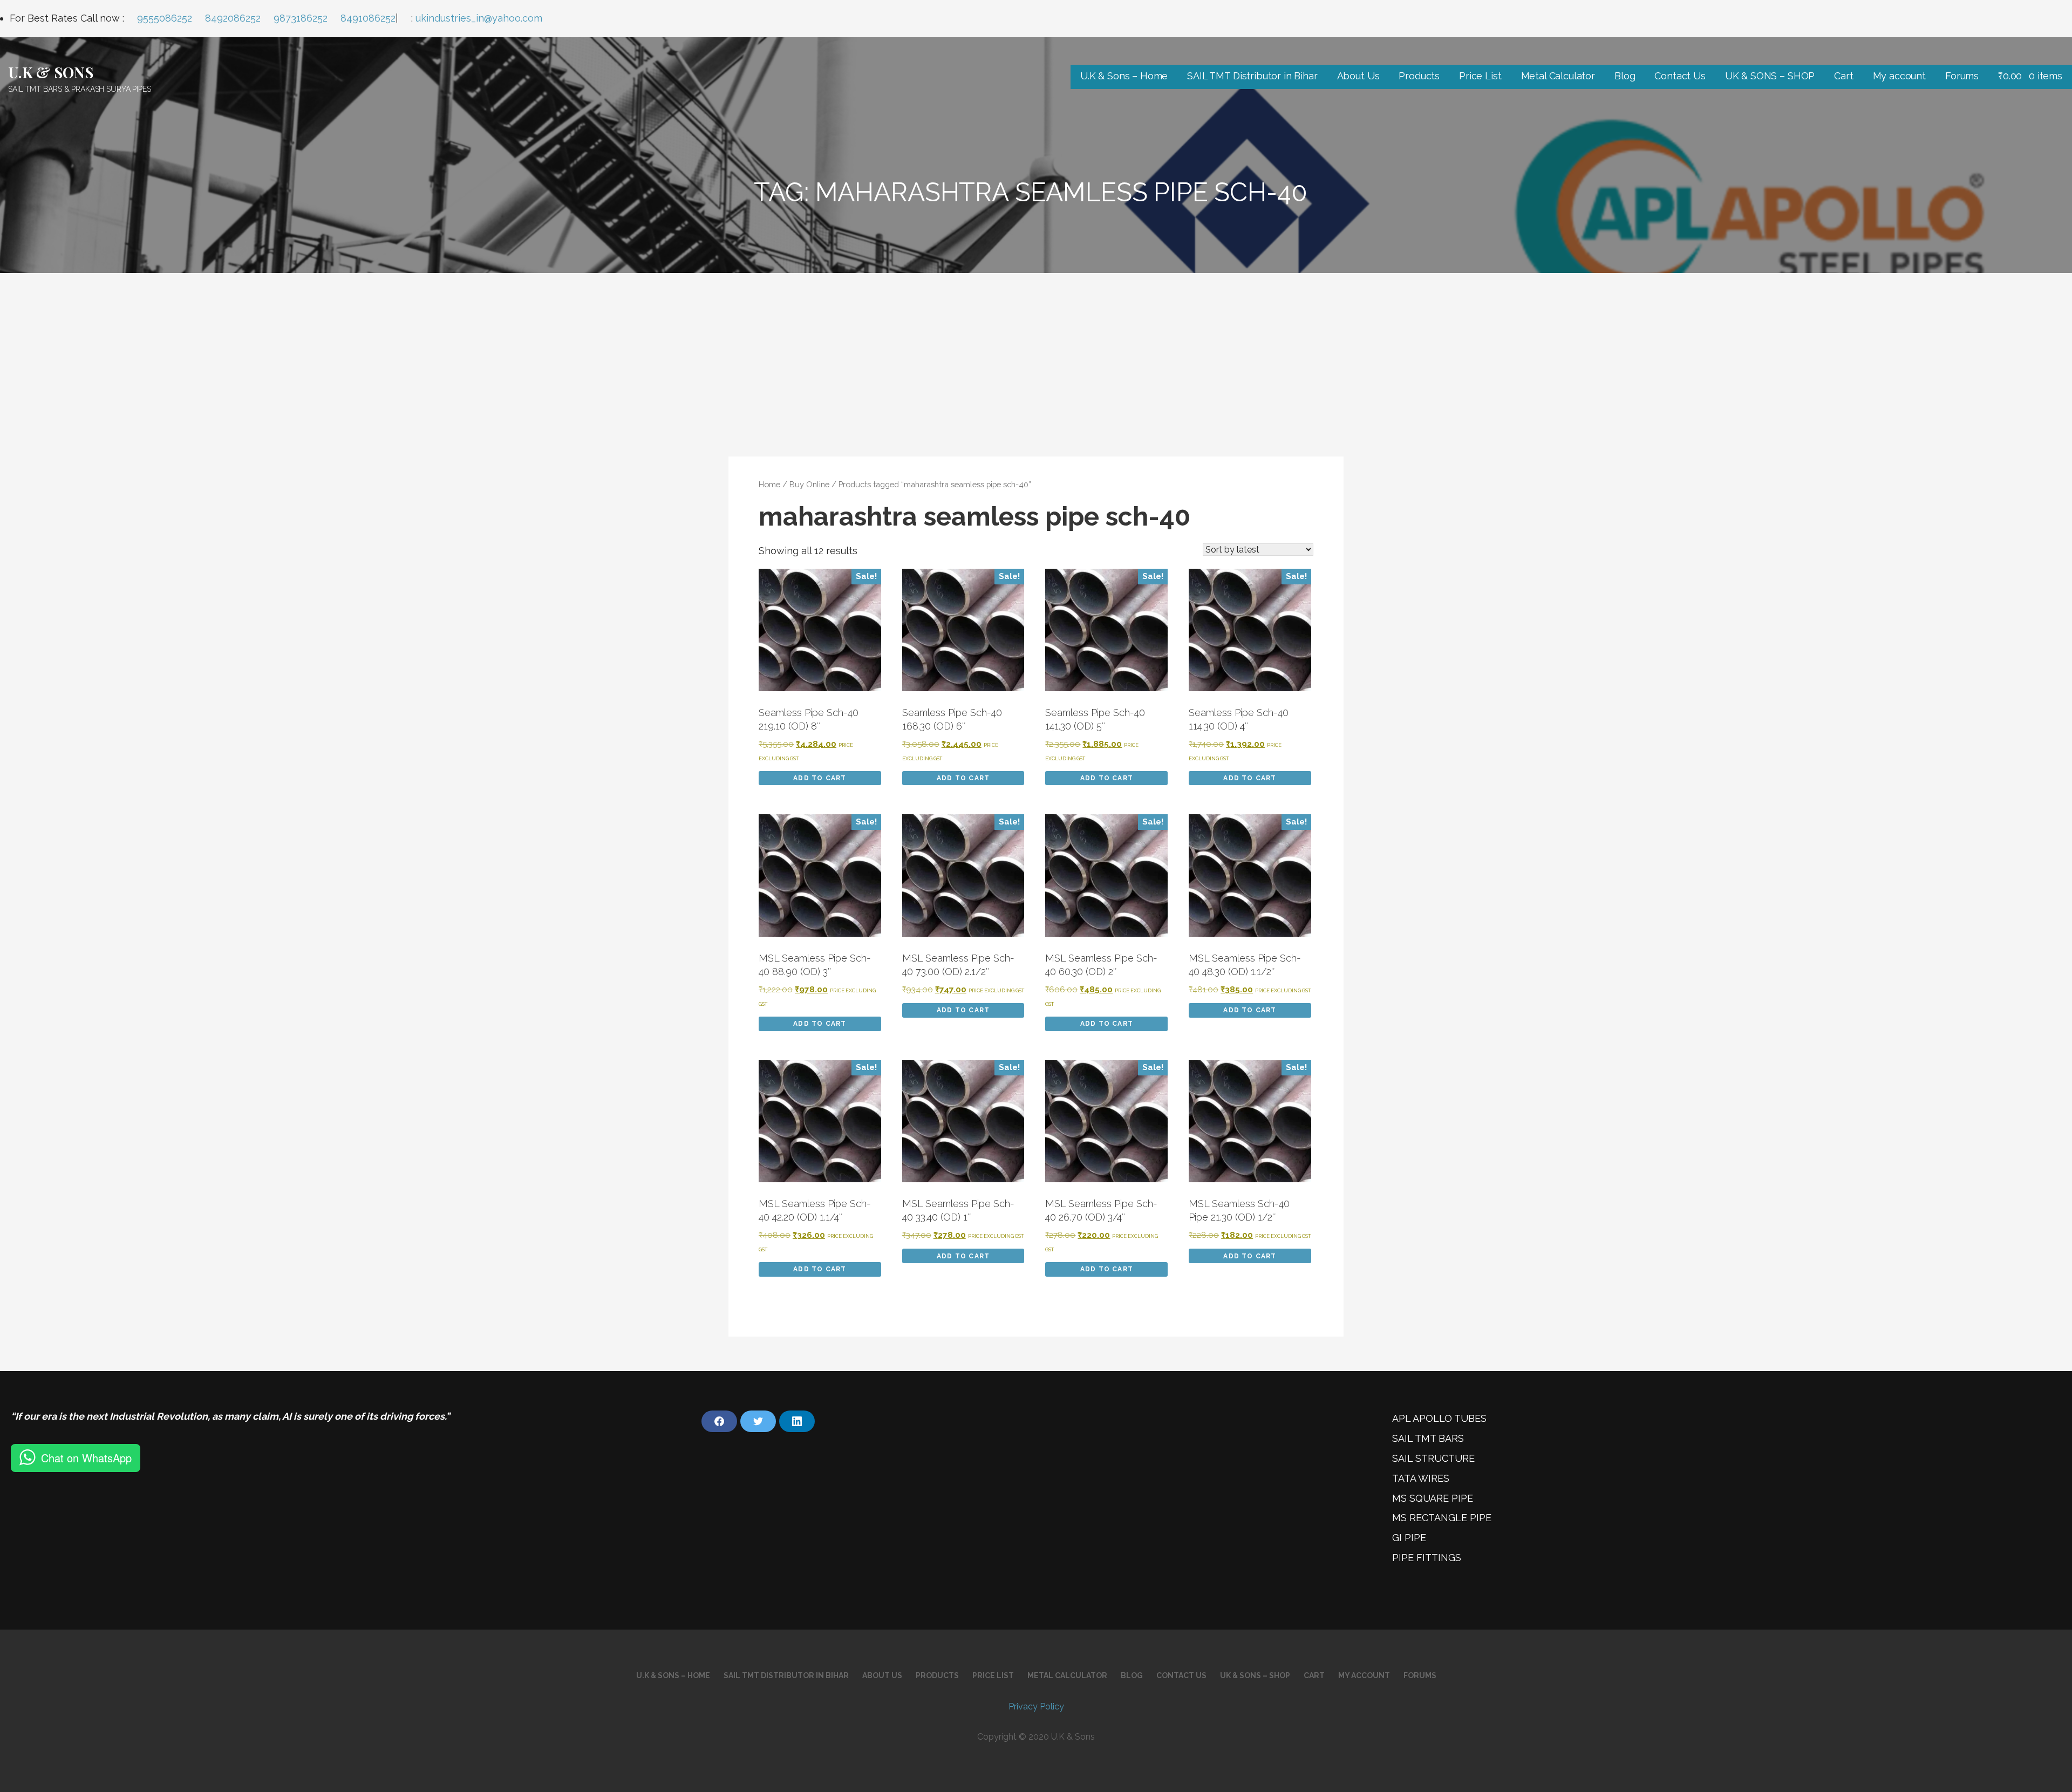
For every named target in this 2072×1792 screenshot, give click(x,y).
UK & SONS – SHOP (1770, 76)
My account (1899, 76)
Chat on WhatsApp (86, 1458)
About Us (1358, 76)
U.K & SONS (50, 72)
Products (1419, 76)
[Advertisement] (1036, 354)
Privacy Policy (1036, 1706)
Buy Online (809, 484)
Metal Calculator (1558, 76)
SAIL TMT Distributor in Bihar (1252, 76)
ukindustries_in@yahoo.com (479, 18)
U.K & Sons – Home (1124, 76)
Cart (1843, 76)
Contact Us (1680, 76)
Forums (1962, 76)
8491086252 (368, 18)
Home (769, 484)
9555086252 (165, 18)
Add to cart (820, 778)
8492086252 (233, 18)
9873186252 (301, 18)
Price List (1480, 76)
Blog (1625, 76)
